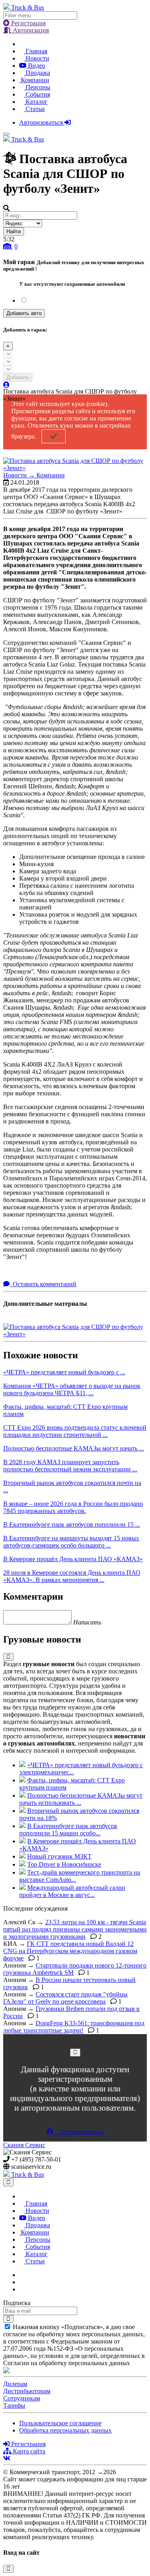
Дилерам (15, 2384)
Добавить (18, 377)
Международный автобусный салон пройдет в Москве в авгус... (72, 1891)
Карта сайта (28, 2451)
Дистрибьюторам (27, 2391)
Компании (34, 80)
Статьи (34, 109)
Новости (37, 58)
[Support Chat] (22, 2282)
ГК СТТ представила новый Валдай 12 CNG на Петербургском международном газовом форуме (70, 1951)
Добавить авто (24, 313)
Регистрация (28, 23)
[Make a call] (22, 2289)
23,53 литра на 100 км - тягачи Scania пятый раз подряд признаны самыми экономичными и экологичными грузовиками (75, 1929)
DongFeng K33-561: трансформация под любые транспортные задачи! (74, 2027)
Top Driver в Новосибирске (64, 1864)
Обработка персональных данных (65, 2430)
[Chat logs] (22, 2275)
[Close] (75, 2052)
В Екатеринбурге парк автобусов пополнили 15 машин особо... (68, 1829)
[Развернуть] (8, 1657)
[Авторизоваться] (6, 385)
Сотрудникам (22, 2398)
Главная (36, 51)
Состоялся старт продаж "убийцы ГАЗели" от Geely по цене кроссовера (65, 1998)
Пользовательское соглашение (60, 2423)
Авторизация (30, 30)
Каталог (36, 102)
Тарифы (14, 2405)
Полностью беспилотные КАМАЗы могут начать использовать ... (81, 1799)
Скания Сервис (24, 2145)
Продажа (37, 73)
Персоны (37, 87)
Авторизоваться (42, 122)
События (37, 94)
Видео (36, 66)
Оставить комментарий (44, 1284)
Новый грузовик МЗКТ (59, 1856)
